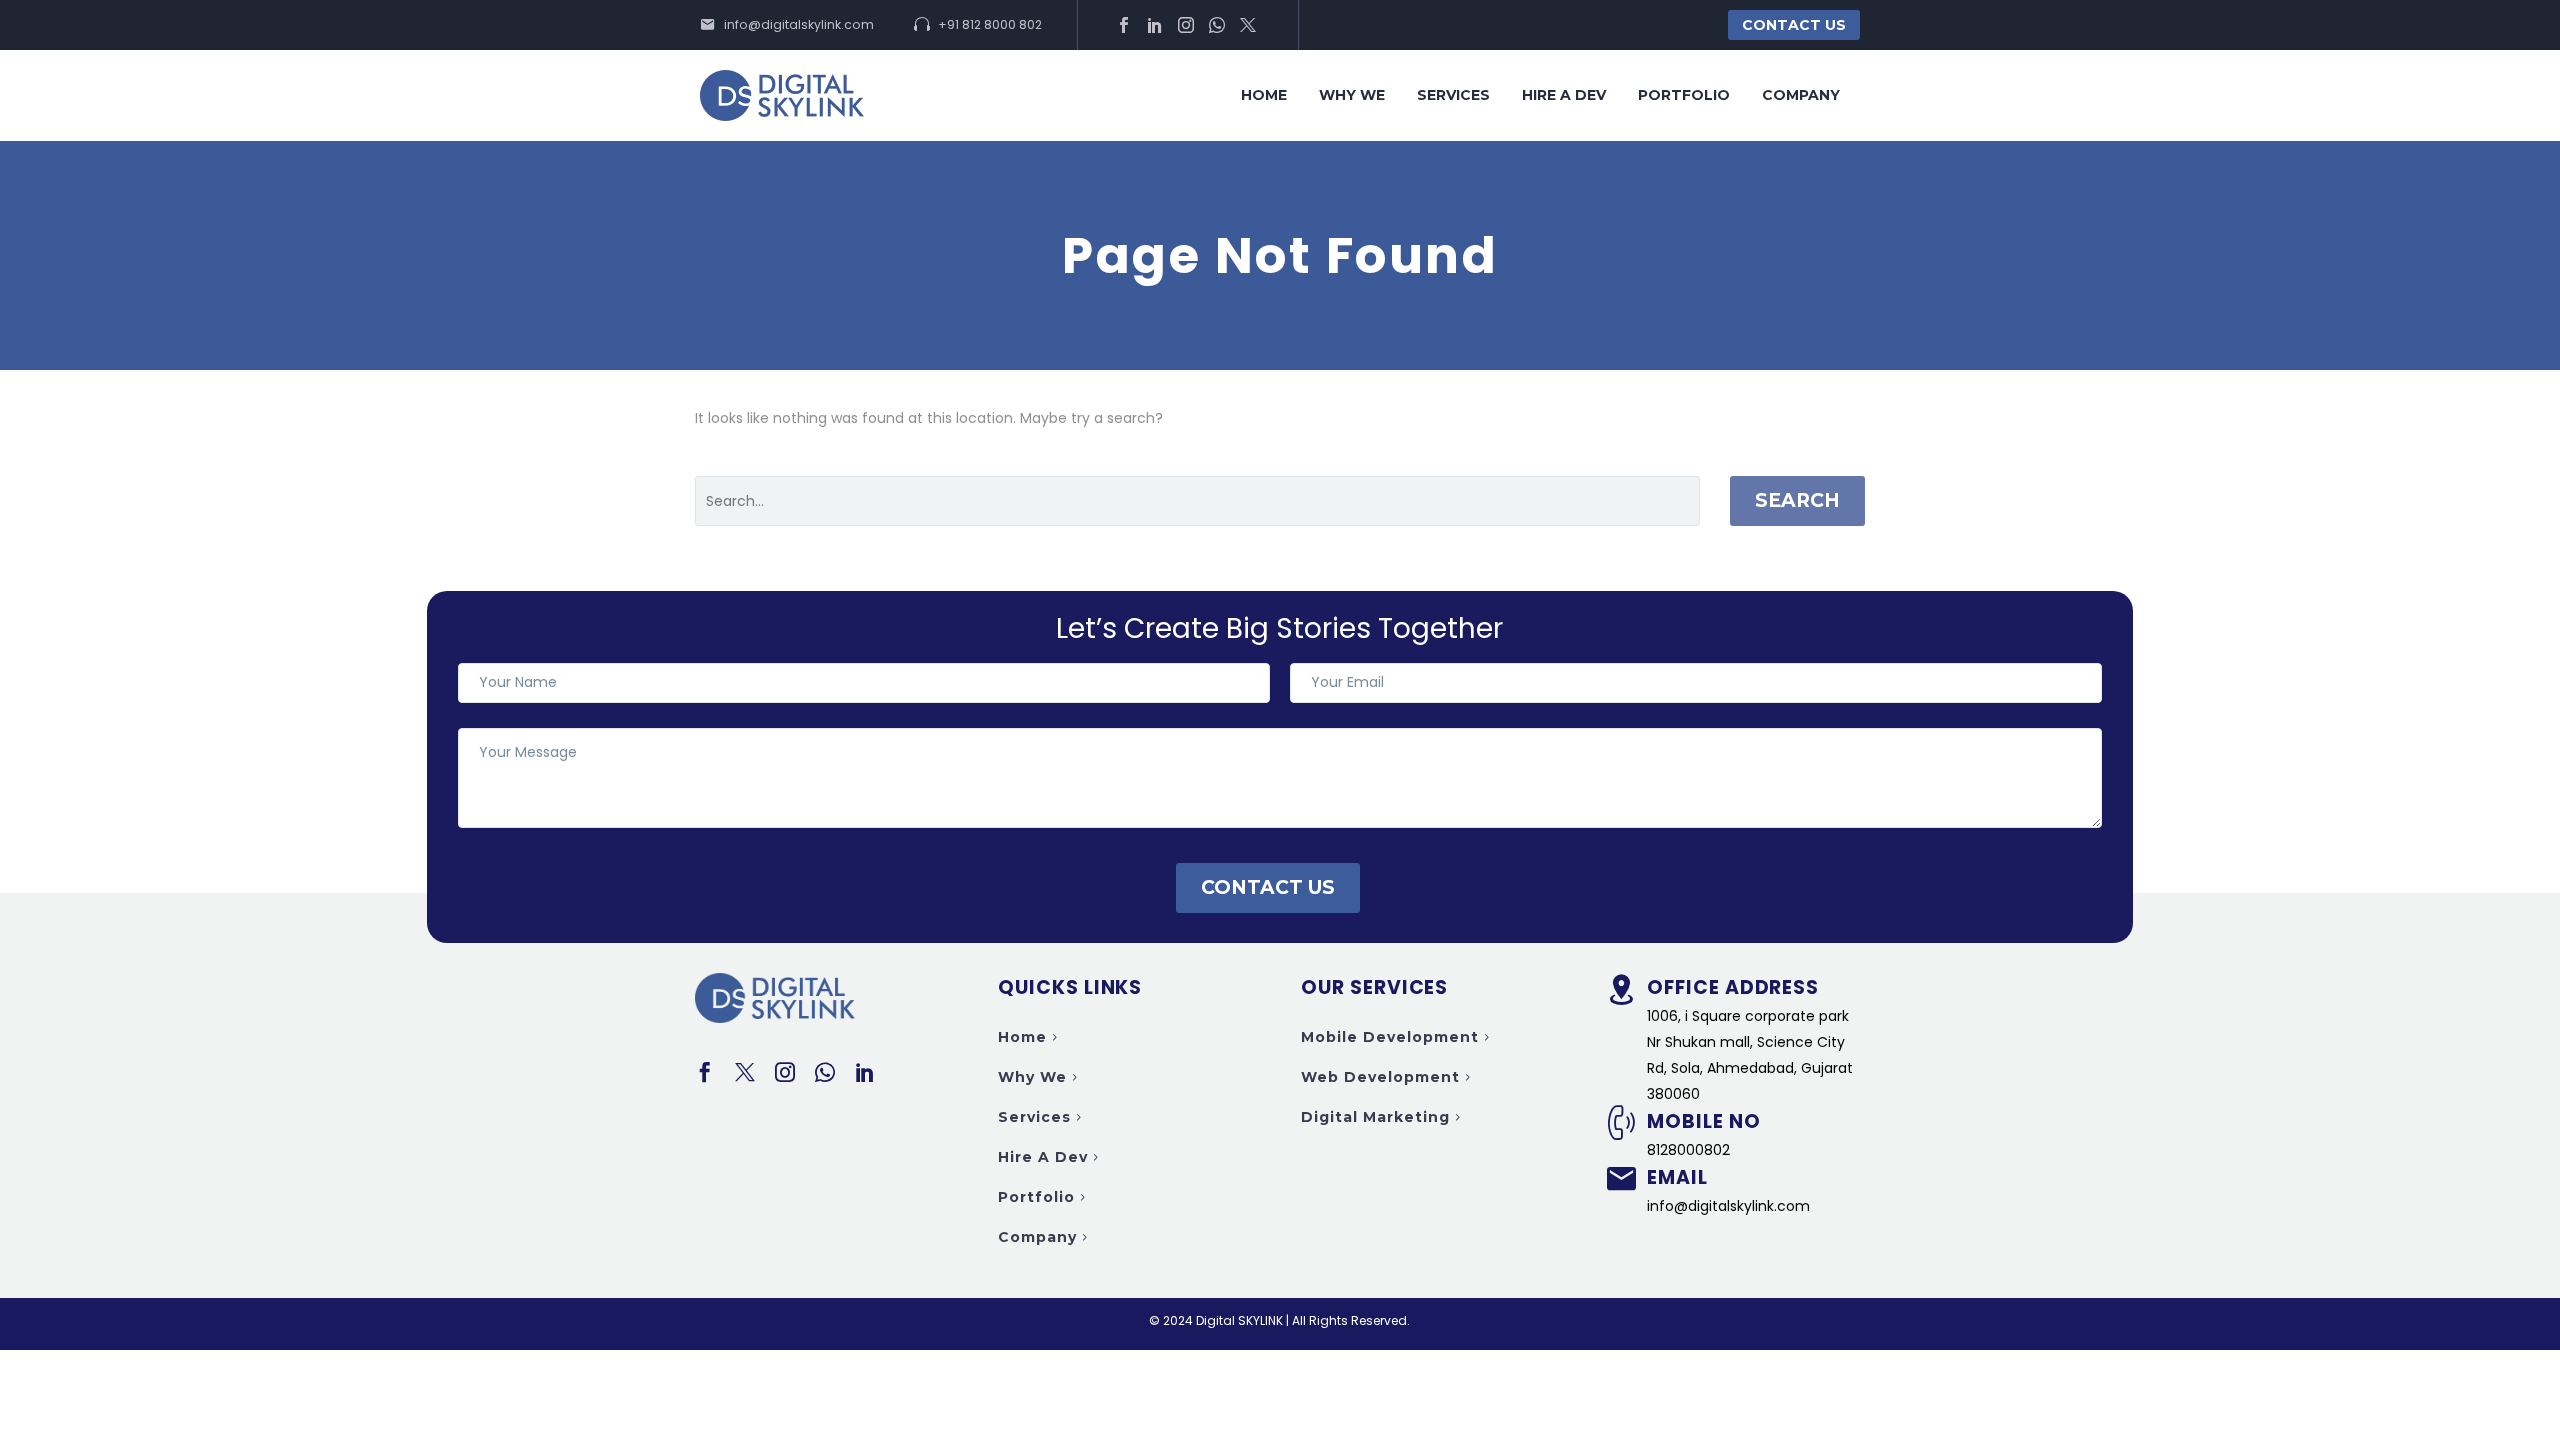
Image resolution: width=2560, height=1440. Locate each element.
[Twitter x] (1248, 25)
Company (1801, 95)
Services (1453, 95)
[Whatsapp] (1217, 25)
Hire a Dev (1564, 95)
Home (1264, 95)
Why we (1352, 95)
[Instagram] (1186, 25)
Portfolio (1684, 95)
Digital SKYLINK (1239, 1320)
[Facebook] (1124, 25)
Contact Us (1794, 25)
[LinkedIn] (1155, 25)
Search (1797, 500)
